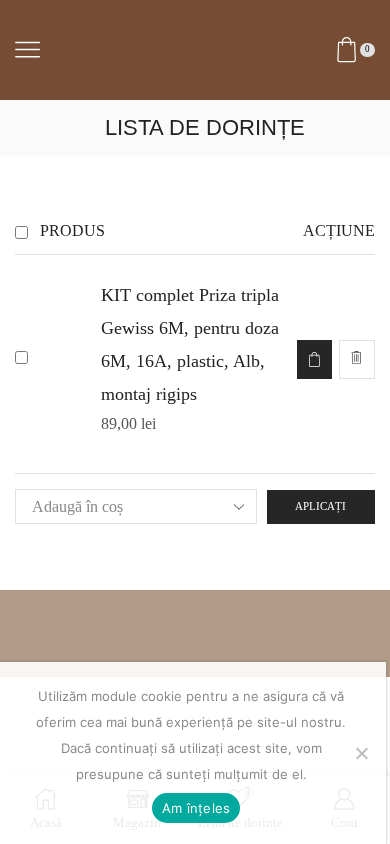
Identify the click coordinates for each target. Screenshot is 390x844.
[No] (361, 753)
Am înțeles (196, 808)
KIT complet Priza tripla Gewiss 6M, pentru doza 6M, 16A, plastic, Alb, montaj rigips (190, 344)
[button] (314, 359)
